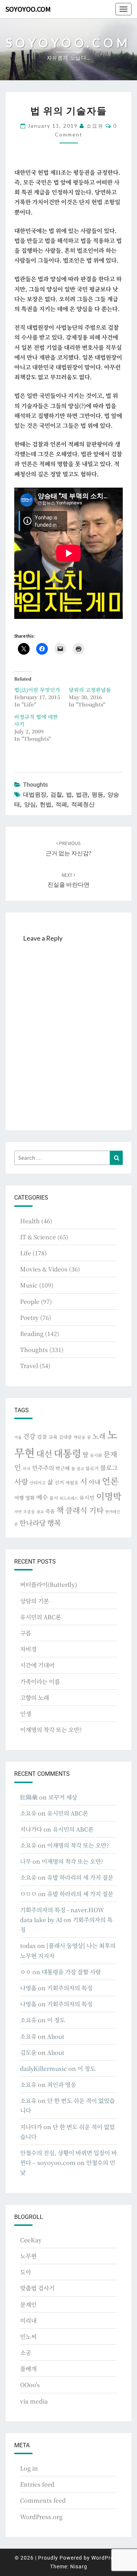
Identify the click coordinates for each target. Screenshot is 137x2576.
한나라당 (33, 1523)
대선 (44, 1454)
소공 (26, 2353)
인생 (26, 1714)
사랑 (21, 1481)
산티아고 (38, 1483)
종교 (40, 1512)
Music (29, 1285)
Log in (29, 2468)
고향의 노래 (35, 1698)
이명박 (109, 1496)
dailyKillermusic (43, 2068)
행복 (54, 1523)
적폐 (61, 804)
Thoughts (35, 785)
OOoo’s (30, 2385)
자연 (18, 1512)
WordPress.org (41, 2517)
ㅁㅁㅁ (28, 1894)
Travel (29, 1366)
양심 (30, 804)
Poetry (29, 1318)
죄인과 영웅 (62, 2085)
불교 (80, 1469)
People (30, 1301)
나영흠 (28, 1988)
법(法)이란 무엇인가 (37, 690)
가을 (18, 1437)
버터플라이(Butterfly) (49, 1585)
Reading (32, 1334)
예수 (42, 1497)
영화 (30, 1498)
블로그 (109, 1467)
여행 (19, 1498)
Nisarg (79, 2567)
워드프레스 (69, 1498)
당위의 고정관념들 (90, 690)
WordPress (105, 2558)
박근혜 (63, 1468)
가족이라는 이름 (40, 1682)
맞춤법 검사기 (37, 2288)
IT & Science (38, 1237)
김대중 (65, 1437)
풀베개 (28, 2369)
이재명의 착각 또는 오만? (51, 1730)
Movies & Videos (44, 1269)
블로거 (92, 1468)
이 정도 (56, 2020)
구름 (26, 1633)
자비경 (28, 1649)
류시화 (96, 1455)
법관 (82, 795)
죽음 (50, 1511)
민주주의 (43, 1468)
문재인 (28, 2304)
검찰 (56, 795)
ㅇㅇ (26, 1972)
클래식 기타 (85, 1510)
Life (26, 1253)
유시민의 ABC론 (41, 1617)
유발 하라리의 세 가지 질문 (80, 1877)
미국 (27, 1468)
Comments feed (43, 2500)
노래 (99, 1436)
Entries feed (37, 2484)
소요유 (95, 126)
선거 (59, 1482)
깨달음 (79, 1437)
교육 (53, 1437)
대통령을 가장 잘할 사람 (71, 1972)
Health (30, 1221)
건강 (29, 1436)
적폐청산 (83, 804)
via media (34, 2401)
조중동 (29, 1511)
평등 (98, 795)
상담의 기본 (35, 1601)
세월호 (72, 1482)
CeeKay (31, 2240)
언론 (110, 1481)
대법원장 (35, 795)
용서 (54, 1498)
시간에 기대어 (37, 1665)
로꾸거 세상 (63, 1797)
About (56, 2036)
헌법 (46, 804)
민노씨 (28, 2337)
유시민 (87, 1498)
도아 (26, 2272)
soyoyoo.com (28, 9)
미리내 (28, 2321)
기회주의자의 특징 (70, 1988)
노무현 (28, 2256)
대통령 (67, 1453)
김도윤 (28, 2052)
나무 (26, 1861)
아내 (95, 1482)
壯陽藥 (29, 1797)
